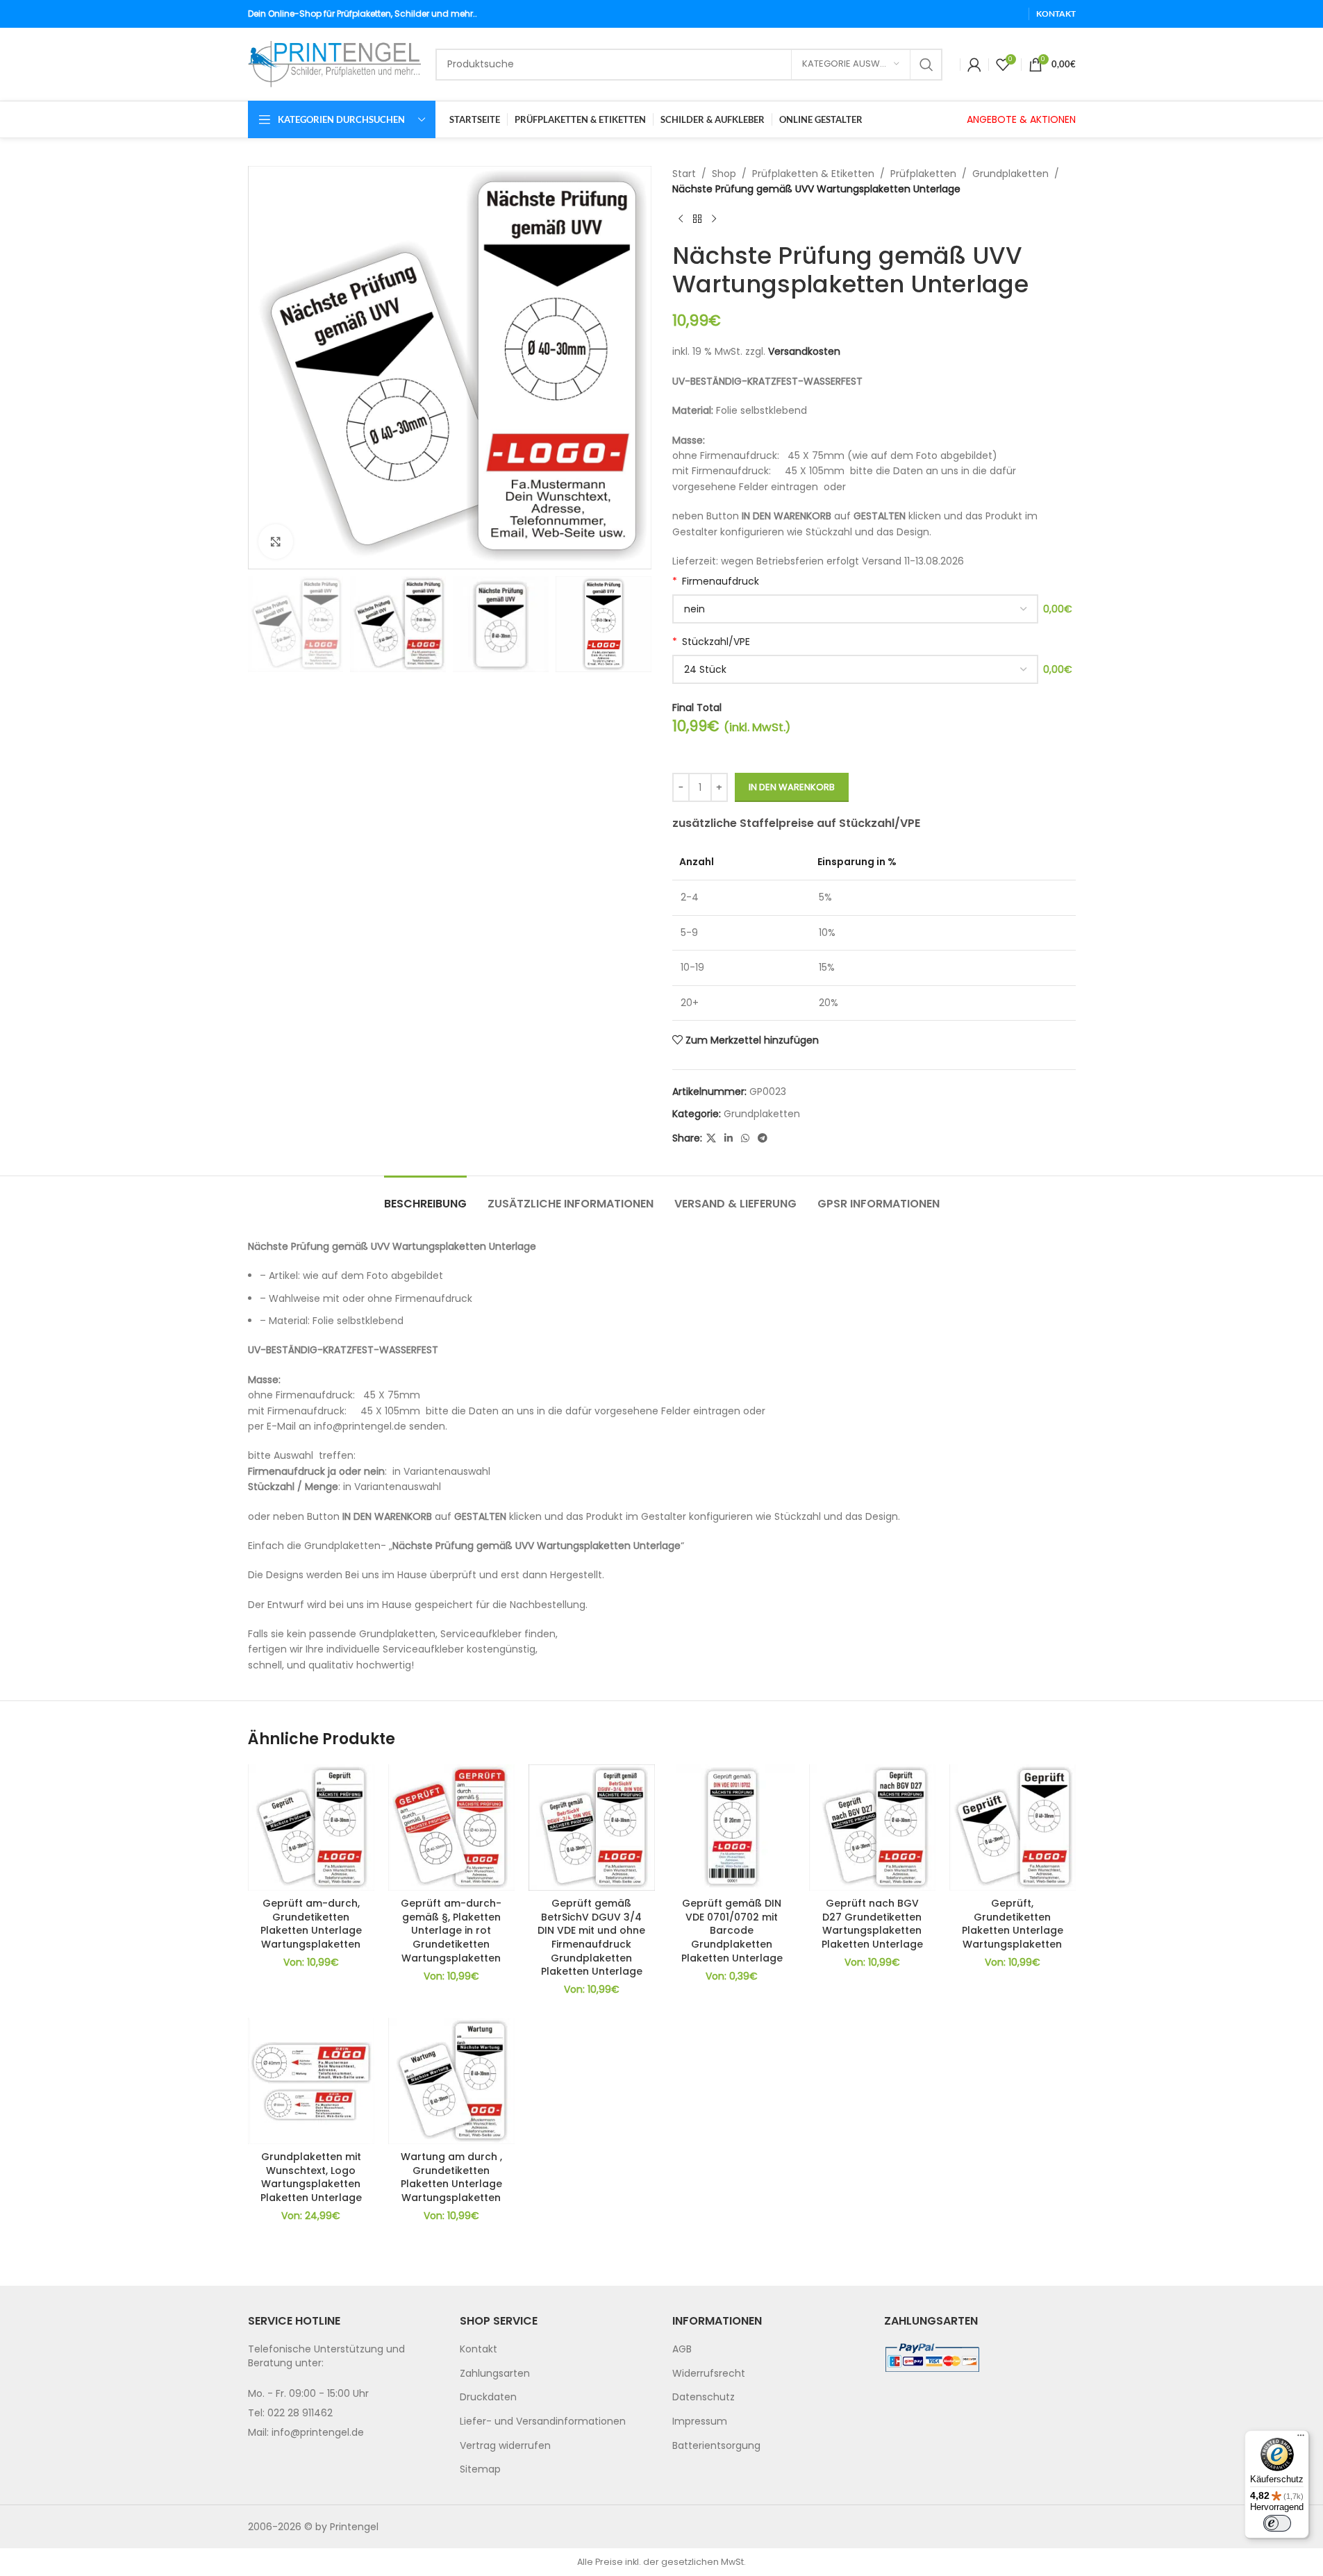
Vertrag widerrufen (505, 2445)
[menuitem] (556, 2350)
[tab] (425, 1197)
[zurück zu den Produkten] (697, 219)
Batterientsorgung (716, 2445)
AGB (682, 2349)
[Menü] (1301, 2439)
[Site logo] (335, 63)
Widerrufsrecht (709, 2373)
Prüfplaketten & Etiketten (813, 174)
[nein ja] (855, 609)
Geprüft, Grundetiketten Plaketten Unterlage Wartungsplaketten (1013, 1924)
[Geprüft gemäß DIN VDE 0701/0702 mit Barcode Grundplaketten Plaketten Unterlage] (732, 1828)
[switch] (1277, 2523)
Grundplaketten (1010, 174)
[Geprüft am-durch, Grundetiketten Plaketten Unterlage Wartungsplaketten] (311, 1828)
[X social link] (711, 1138)
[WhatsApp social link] (745, 1138)
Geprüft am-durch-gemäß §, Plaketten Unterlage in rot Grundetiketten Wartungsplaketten (451, 1930)
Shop (724, 174)
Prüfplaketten (923, 174)
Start (684, 174)
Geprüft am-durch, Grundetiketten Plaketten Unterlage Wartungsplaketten (311, 1924)
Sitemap (480, 2469)
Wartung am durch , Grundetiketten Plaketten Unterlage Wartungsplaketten (451, 2177)
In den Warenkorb (792, 787)
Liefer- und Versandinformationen (543, 2421)
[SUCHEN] (926, 65)
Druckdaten (488, 2397)
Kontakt (479, 2349)
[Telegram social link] (763, 1138)
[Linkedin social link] (729, 1138)
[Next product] (714, 219)
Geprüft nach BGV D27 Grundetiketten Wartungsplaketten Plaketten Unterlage (872, 1924)
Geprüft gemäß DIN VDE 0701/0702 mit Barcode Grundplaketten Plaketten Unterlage (732, 1930)
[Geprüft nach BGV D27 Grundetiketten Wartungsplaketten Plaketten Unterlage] (872, 1828)
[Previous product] (681, 219)
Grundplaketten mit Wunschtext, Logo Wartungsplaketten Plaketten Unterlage (311, 2177)
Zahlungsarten (495, 2373)
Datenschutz (704, 2397)
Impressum (700, 2421)
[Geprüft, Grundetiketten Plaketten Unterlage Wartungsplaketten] (1013, 1828)
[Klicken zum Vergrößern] (276, 542)
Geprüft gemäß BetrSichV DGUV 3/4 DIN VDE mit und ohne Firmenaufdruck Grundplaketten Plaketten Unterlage (591, 1937)
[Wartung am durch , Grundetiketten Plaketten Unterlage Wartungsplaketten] (451, 2081)
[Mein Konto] (974, 65)
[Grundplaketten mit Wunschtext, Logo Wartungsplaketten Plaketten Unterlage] (311, 2081)
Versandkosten (804, 351)
